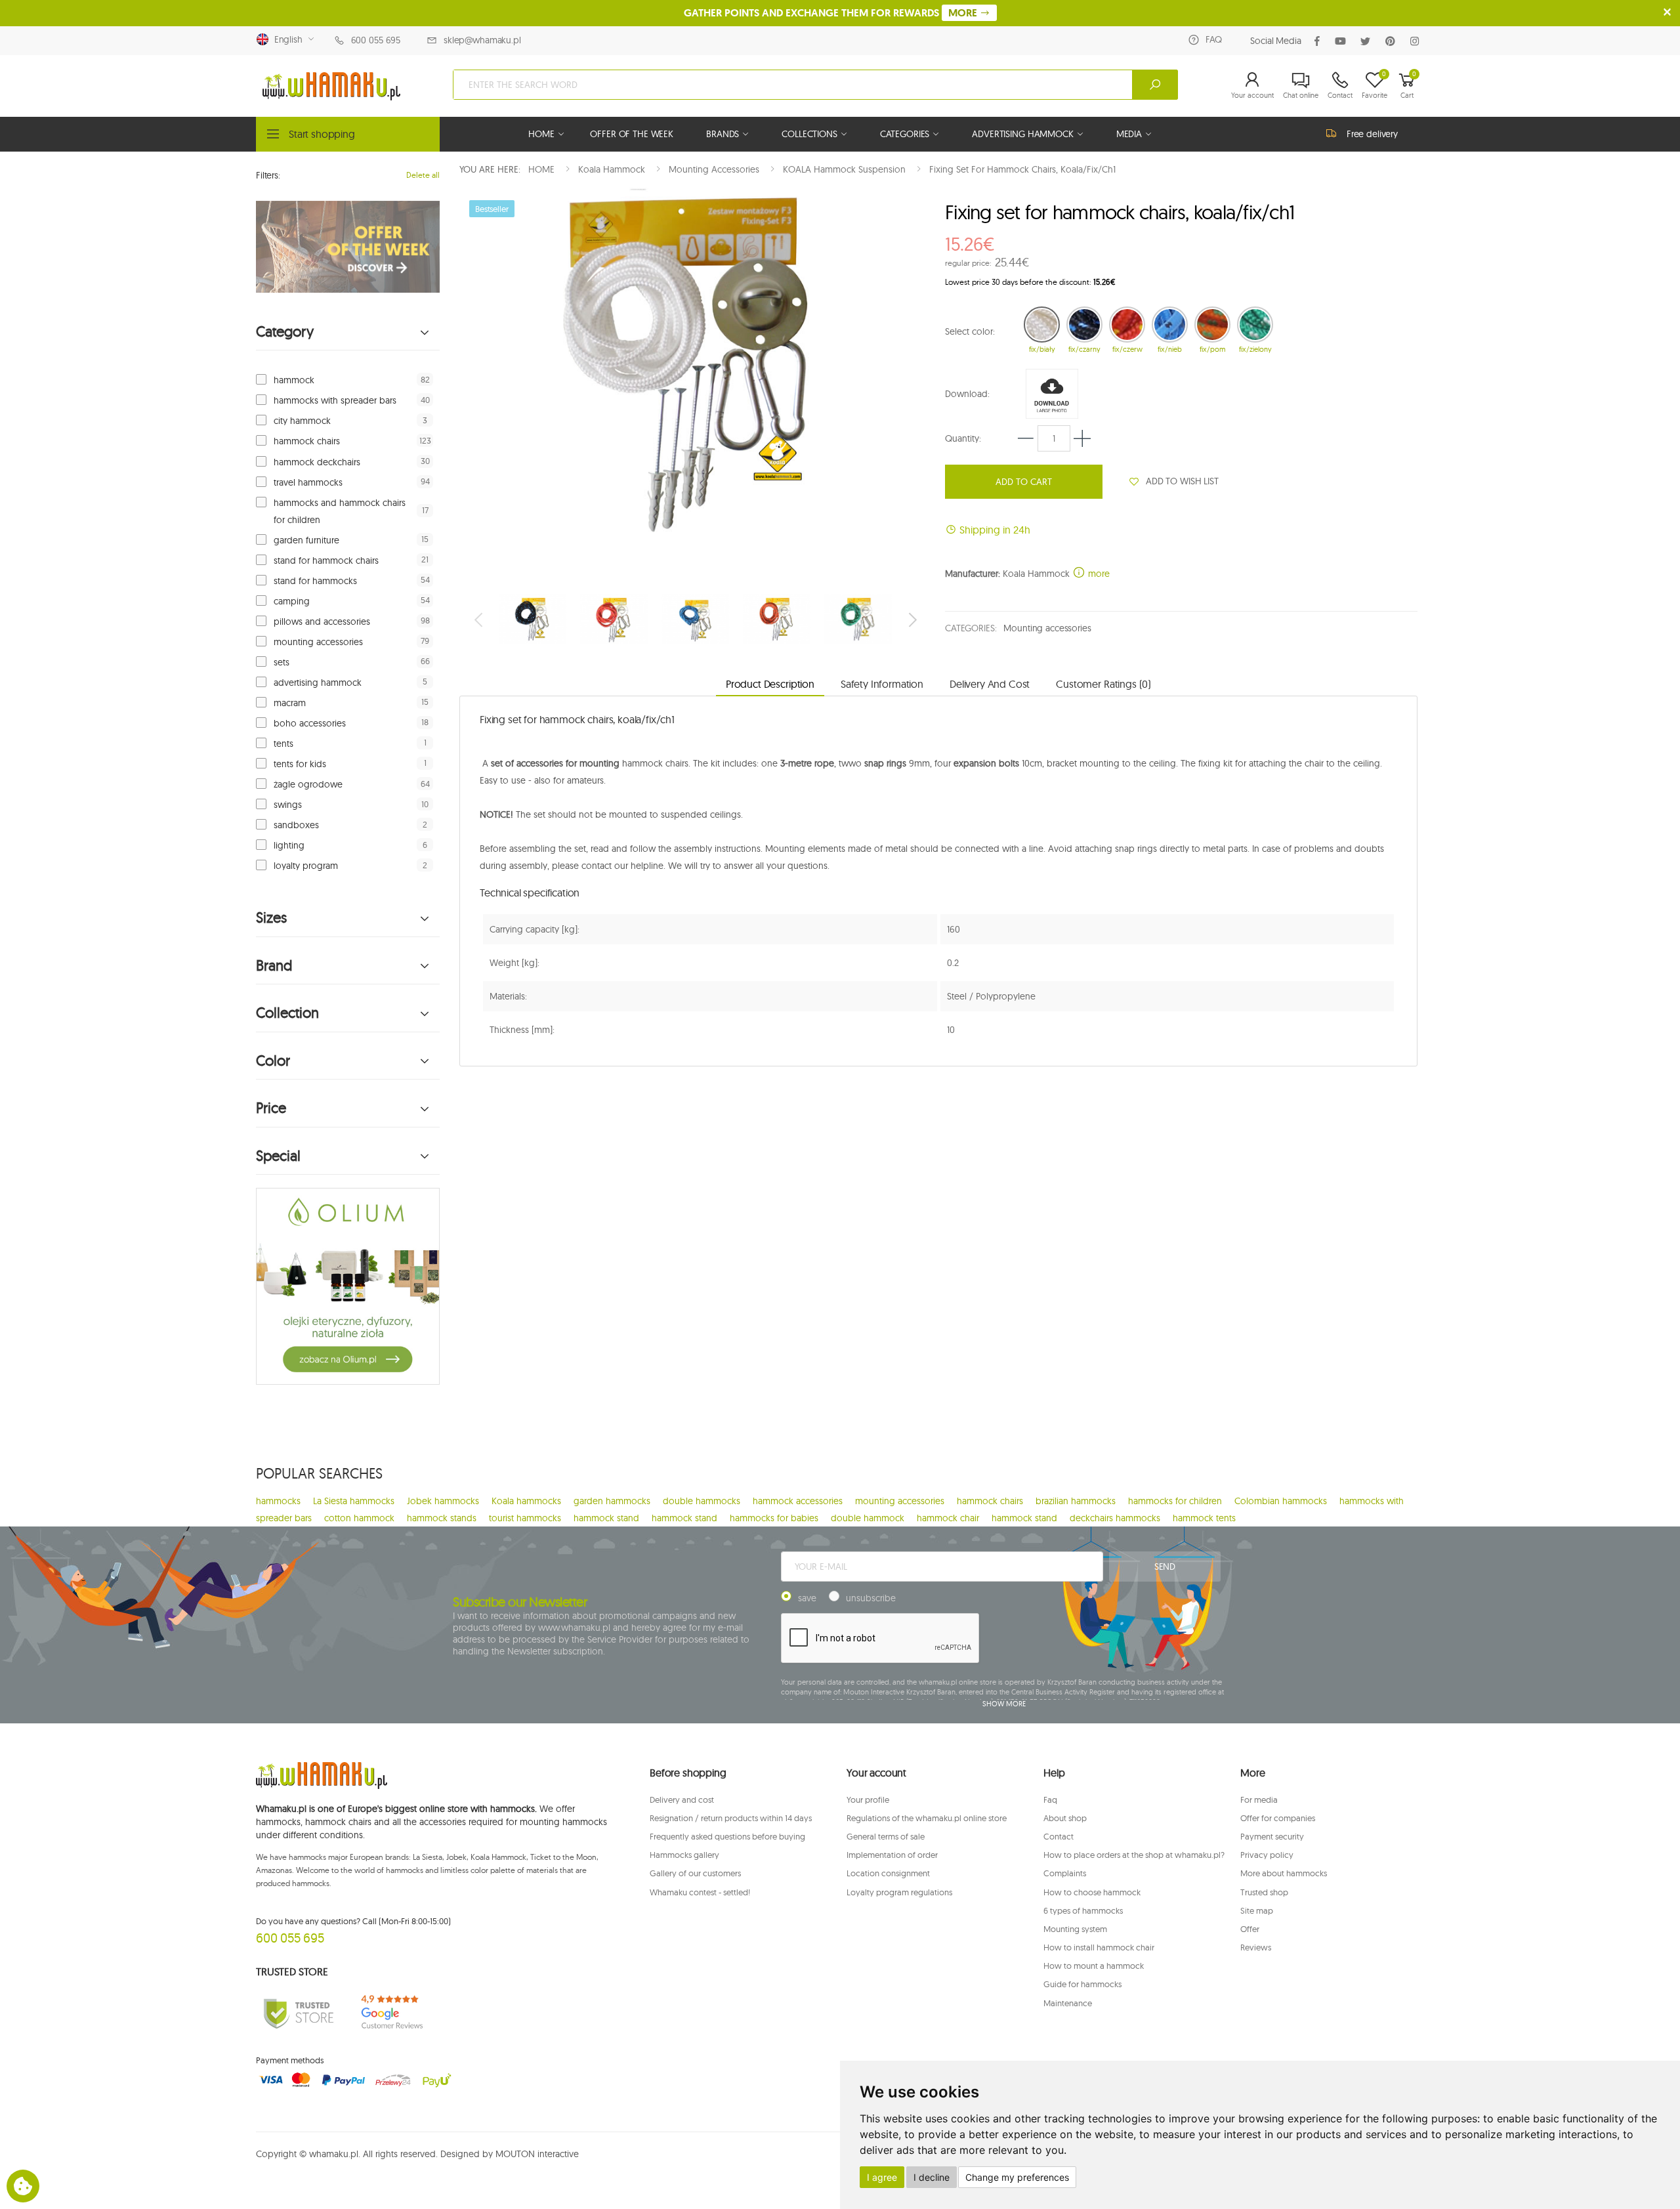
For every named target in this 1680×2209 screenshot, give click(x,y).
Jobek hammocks (443, 1501)
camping (292, 601)
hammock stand (606, 1518)
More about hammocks (1284, 1873)
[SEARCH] (1155, 85)
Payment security (1272, 1836)
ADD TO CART (1024, 482)
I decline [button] (932, 2177)
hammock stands (442, 1518)
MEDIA (1129, 134)
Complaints (1065, 1873)
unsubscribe (871, 1598)
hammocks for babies (774, 1518)
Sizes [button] (271, 918)
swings (288, 805)
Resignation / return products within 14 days (731, 1818)
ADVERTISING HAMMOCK (1022, 134)
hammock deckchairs (317, 462)
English (286, 39)
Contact (1059, 1836)
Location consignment (888, 1873)
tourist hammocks (525, 1518)
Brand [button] (274, 966)
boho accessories (310, 723)
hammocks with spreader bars (335, 400)
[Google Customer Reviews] (397, 2012)
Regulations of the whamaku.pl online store (927, 1818)
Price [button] (271, 1108)
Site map (1257, 1910)
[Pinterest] (1393, 41)
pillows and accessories (322, 621)
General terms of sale (886, 1836)
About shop (1065, 1818)
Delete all (423, 175)
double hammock (868, 1518)
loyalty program (306, 866)
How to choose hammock (1092, 1892)
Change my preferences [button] (1017, 2177)
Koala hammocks (526, 1501)
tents (283, 744)
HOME (541, 134)
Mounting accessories (1047, 628)
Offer (1250, 1929)
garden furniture (306, 540)
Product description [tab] (770, 684)
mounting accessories (318, 642)
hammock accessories (798, 1501)
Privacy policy (1267, 1855)
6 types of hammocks (1083, 1910)
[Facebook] (1320, 41)
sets (282, 662)
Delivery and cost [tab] (990, 684)
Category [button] (285, 332)
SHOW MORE (1004, 1704)
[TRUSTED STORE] (299, 2012)
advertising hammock (318, 683)
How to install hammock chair (1099, 1947)
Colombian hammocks (1281, 1501)
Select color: (970, 331)
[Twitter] (1368, 41)
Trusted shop (1264, 1892)
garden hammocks (612, 1501)
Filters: (268, 175)
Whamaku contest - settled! (700, 1892)
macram (290, 703)
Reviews (1256, 1947)
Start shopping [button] (322, 134)
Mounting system (1075, 1929)
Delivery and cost (682, 1799)
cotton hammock (359, 1518)
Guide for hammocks (1082, 1984)
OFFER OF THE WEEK (632, 134)
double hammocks (702, 1501)
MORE (964, 13)
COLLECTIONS (809, 134)
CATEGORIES (905, 134)
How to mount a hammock (1094, 1966)
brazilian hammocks (1076, 1501)
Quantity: (963, 438)
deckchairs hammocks (1115, 1518)
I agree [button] (882, 2177)
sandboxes (296, 825)
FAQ (1214, 39)
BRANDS (723, 134)
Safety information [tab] (882, 684)
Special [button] (278, 1156)
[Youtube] (1343, 41)
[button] (1252, 85)
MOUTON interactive (537, 2154)
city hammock (302, 421)
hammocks (278, 1501)
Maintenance (1068, 2003)
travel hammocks (308, 482)
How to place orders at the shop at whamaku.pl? (1134, 1855)
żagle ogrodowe (308, 784)
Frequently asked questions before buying (727, 1836)
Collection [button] (287, 1013)
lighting (289, 845)
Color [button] (273, 1061)
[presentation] (480, 620)
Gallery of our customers (695, 1873)
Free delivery (1372, 134)
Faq (1050, 1799)
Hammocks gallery (684, 1855)
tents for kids (300, 764)
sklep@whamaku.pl (482, 40)
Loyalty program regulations (899, 1892)
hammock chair (948, 1518)
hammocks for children (1175, 1501)
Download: (967, 394)
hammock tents (1204, 1518)
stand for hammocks (315, 581)
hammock (294, 380)
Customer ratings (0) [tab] (1103, 684)
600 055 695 (376, 40)
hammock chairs (307, 441)
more (1098, 574)
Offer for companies (1278, 1818)
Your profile (868, 1799)
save (807, 1598)
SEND (1165, 1567)
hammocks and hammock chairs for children (340, 511)
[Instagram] (1417, 41)
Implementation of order (892, 1855)
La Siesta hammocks (354, 1501)
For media (1259, 1799)
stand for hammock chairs (326, 560)
